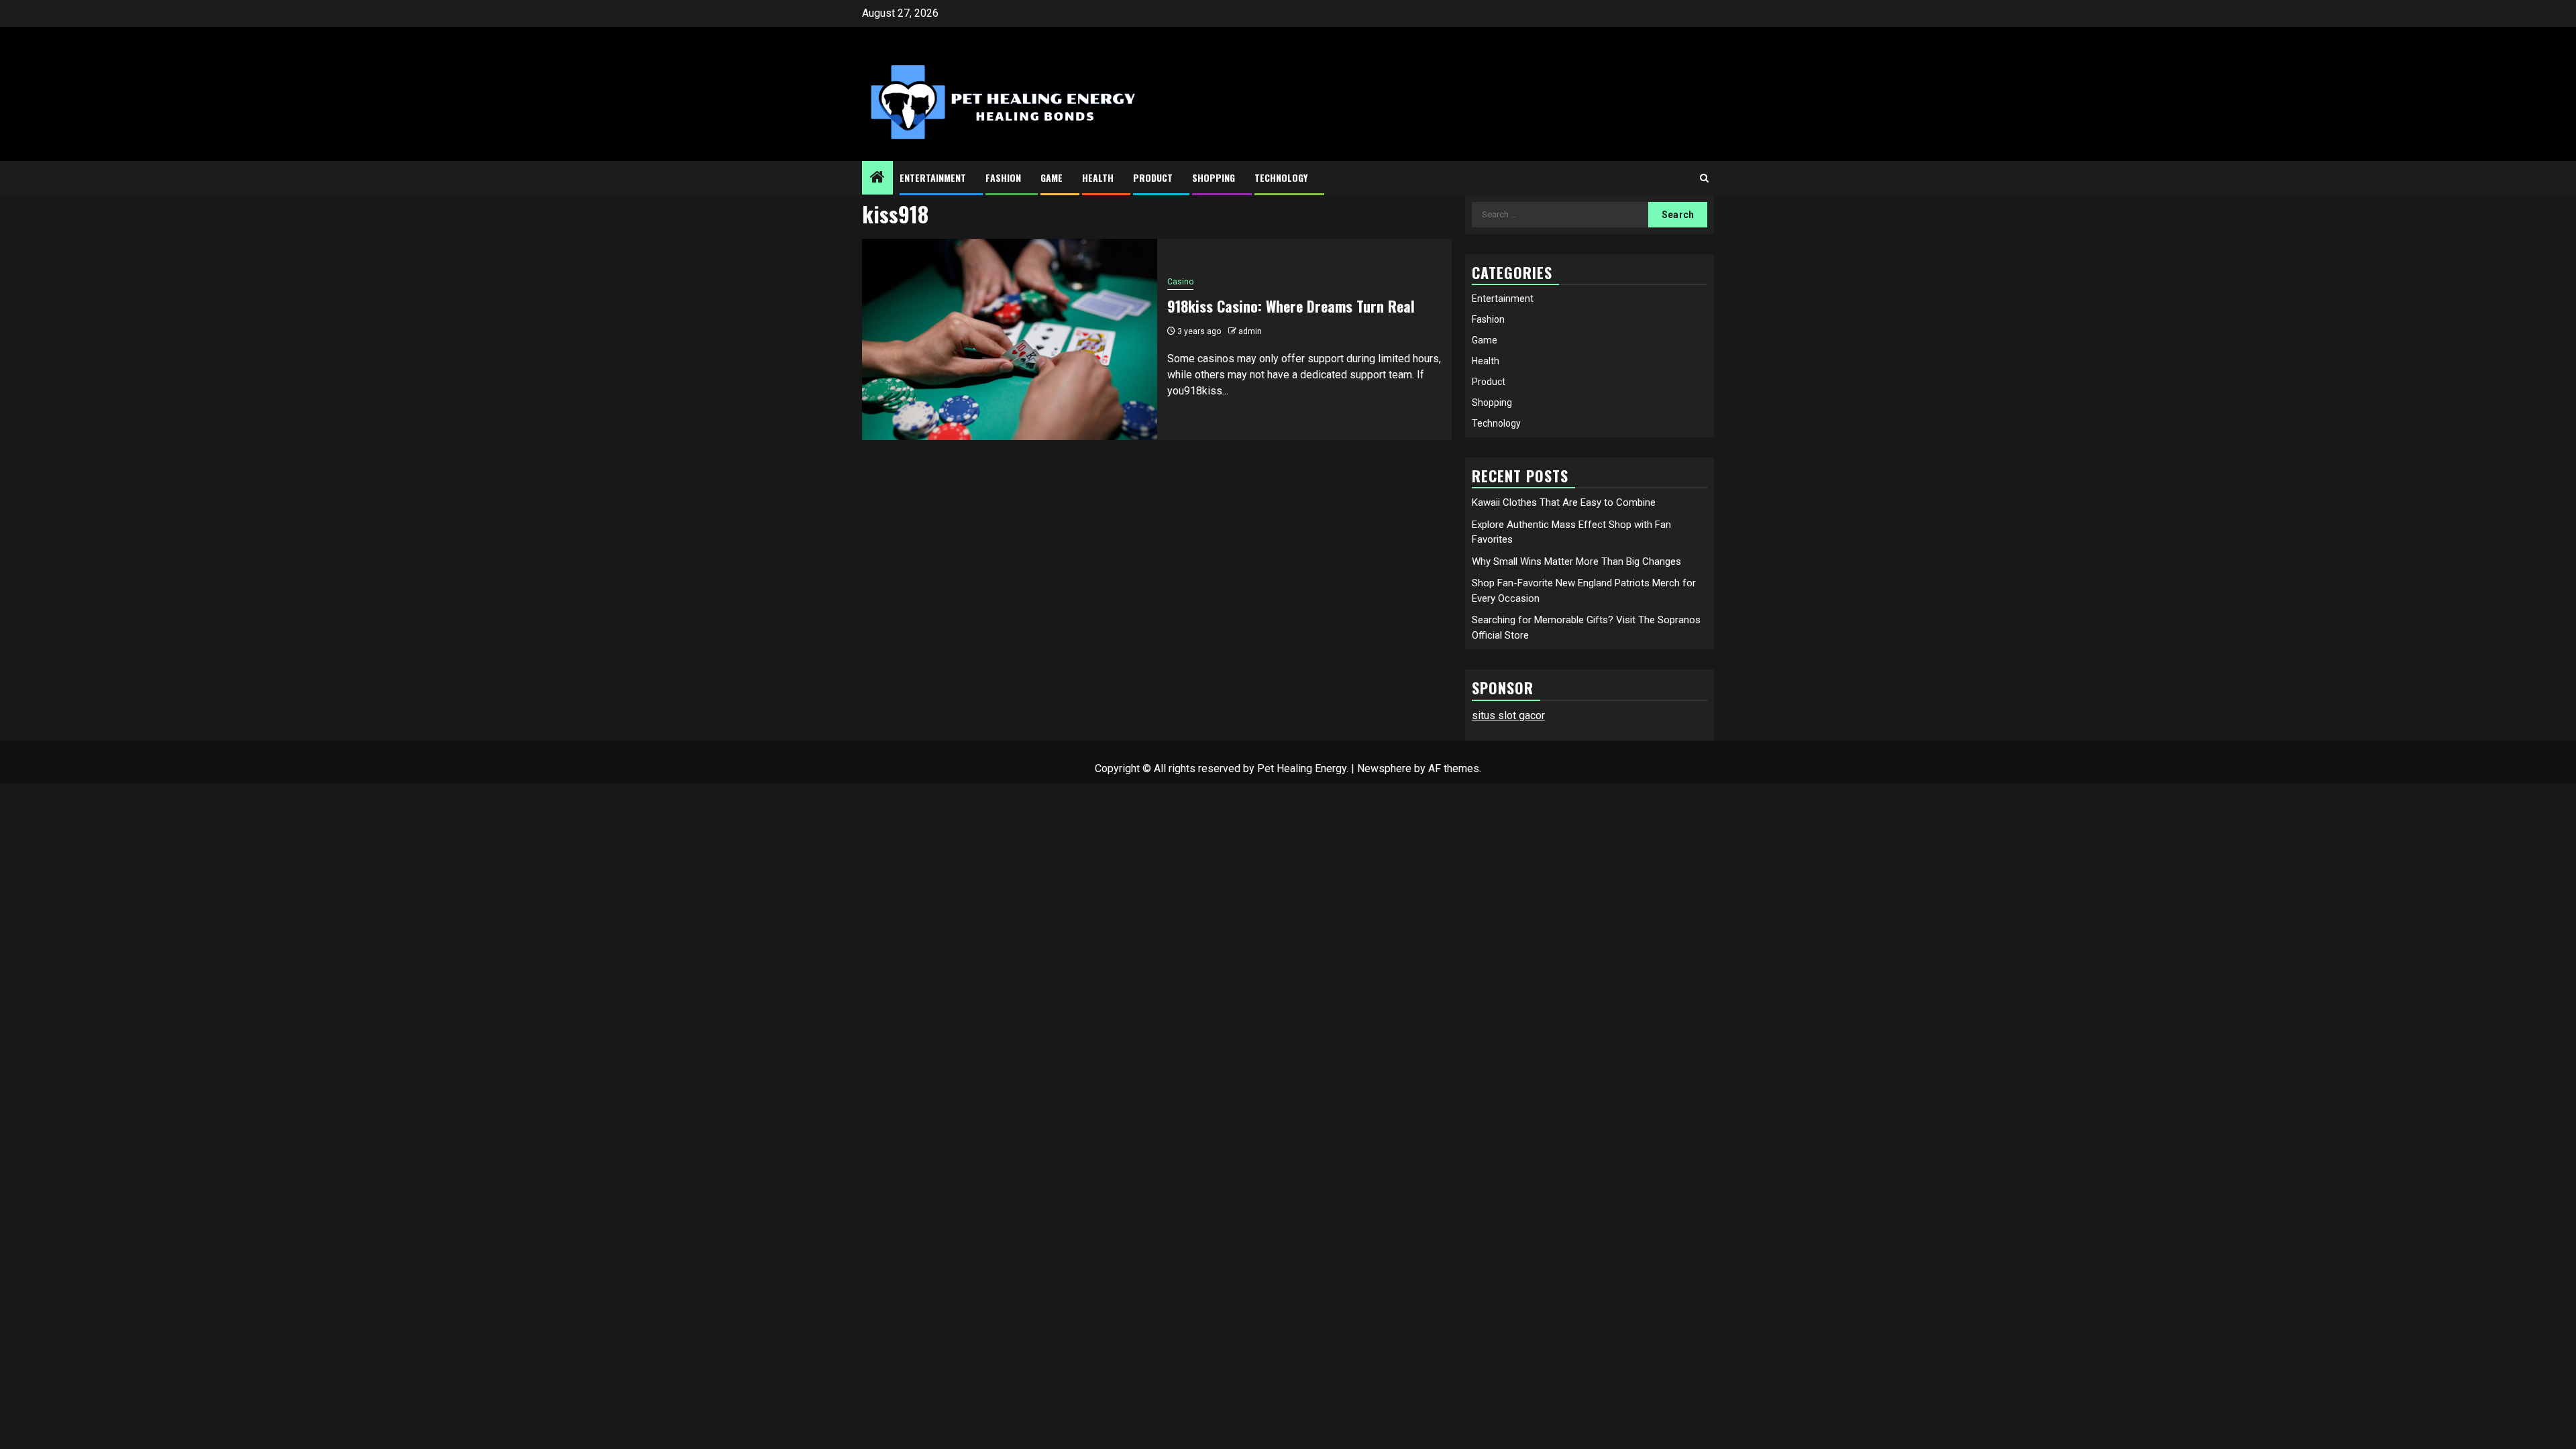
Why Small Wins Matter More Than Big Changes (1576, 561)
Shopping (1214, 177)
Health (1098, 177)
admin (1250, 331)
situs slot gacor (1508, 715)
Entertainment (933, 177)
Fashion (1003, 177)
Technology (1281, 177)
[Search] (1704, 178)
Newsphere (1384, 768)
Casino (1180, 282)
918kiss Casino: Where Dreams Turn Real (1291, 306)
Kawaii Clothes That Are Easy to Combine (1564, 502)
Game (1052, 177)
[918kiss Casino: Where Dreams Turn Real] (1010, 339)
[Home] (877, 178)
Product (1153, 177)
